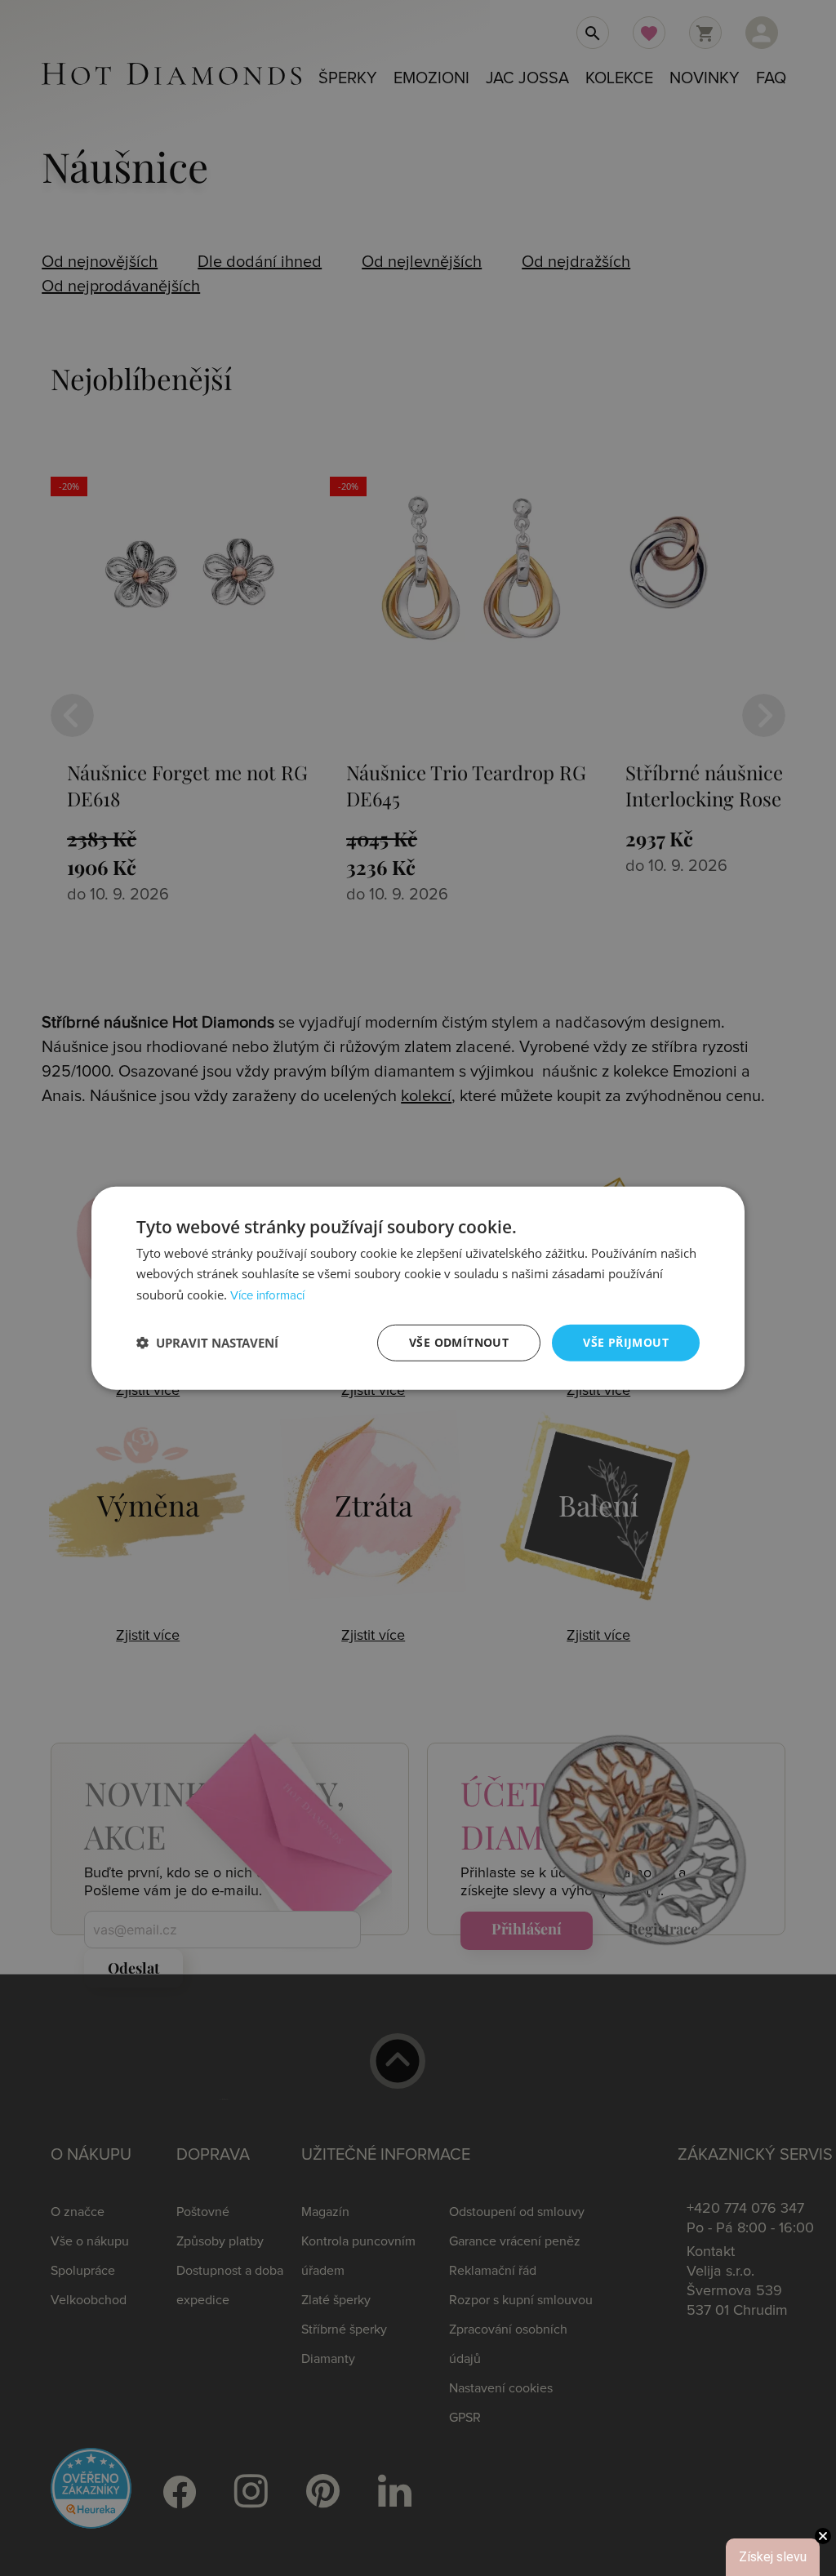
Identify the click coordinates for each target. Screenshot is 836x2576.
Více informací (267, 1296)
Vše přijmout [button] (626, 1342)
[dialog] (418, 1288)
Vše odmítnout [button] (459, 1342)
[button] (207, 1343)
